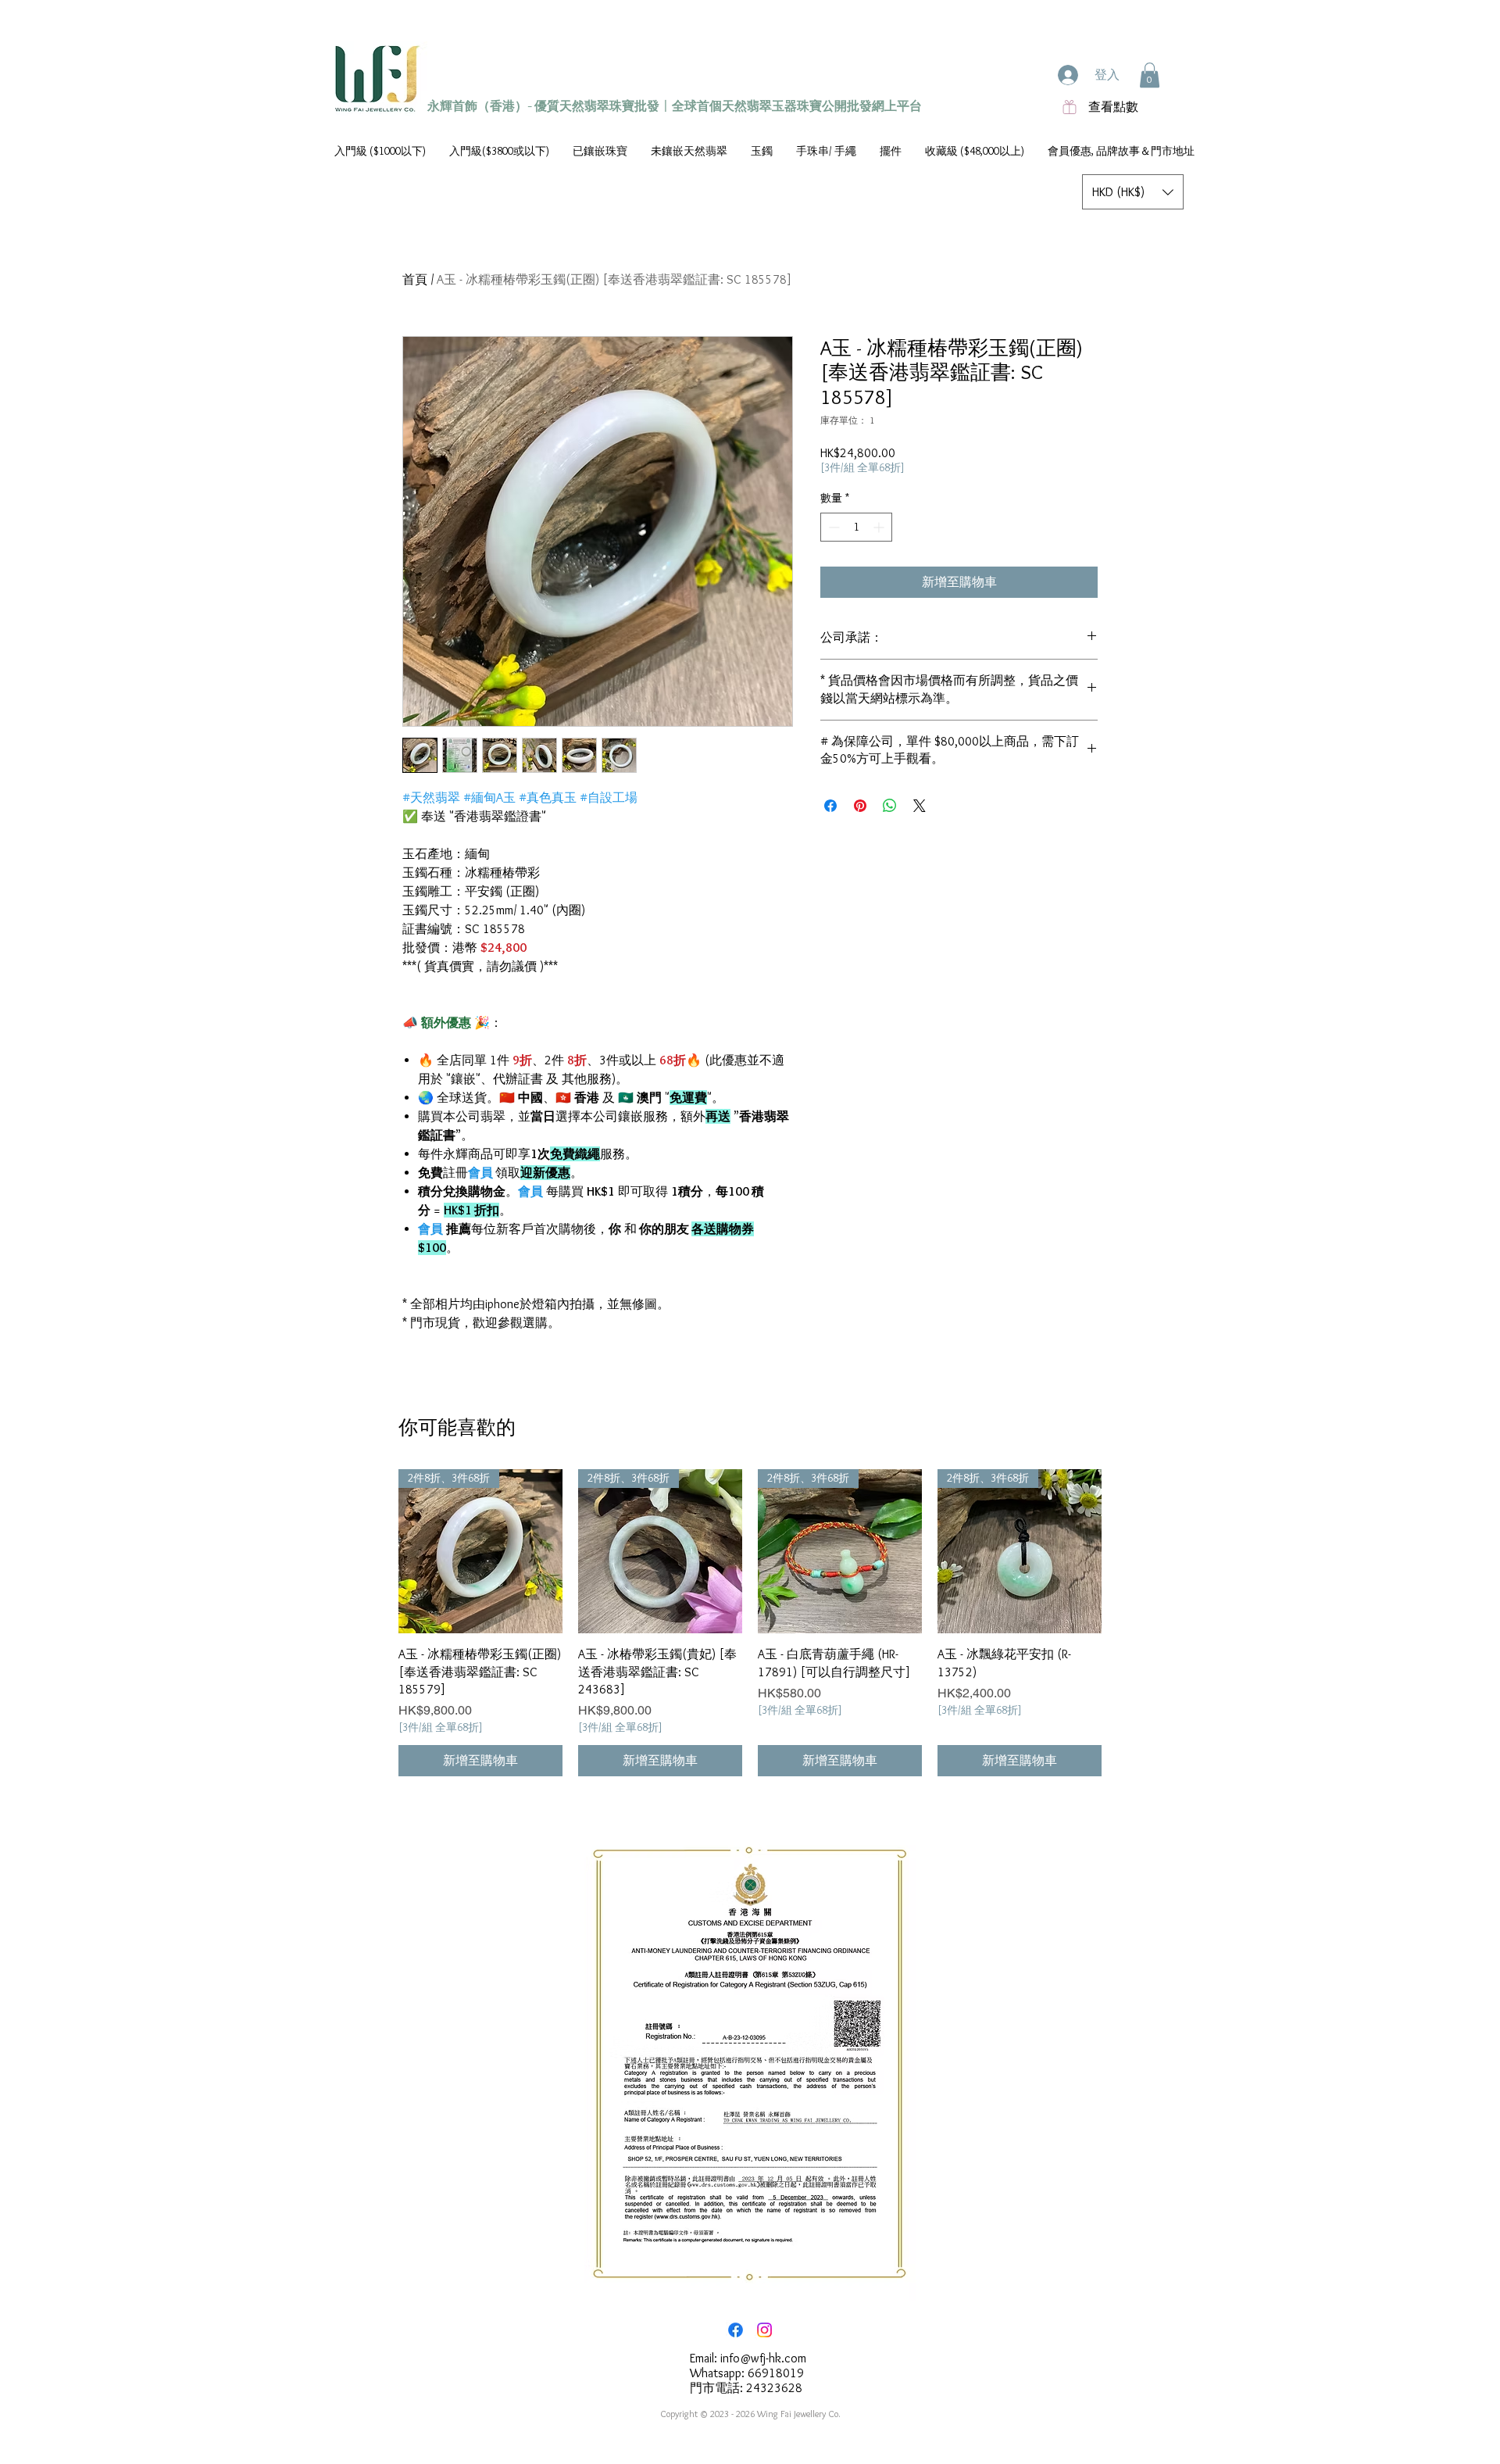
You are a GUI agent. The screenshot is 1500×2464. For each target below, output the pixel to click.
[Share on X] (920, 806)
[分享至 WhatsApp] (890, 806)
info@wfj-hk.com (763, 2358)
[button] (1150, 75)
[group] (750, 1623)
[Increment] (880, 527)
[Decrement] (832, 527)
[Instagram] (764, 2330)
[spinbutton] (856, 527)
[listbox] (1133, 192)
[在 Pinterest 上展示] (860, 806)
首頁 (415, 279)
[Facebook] (736, 2330)
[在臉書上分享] (830, 806)
